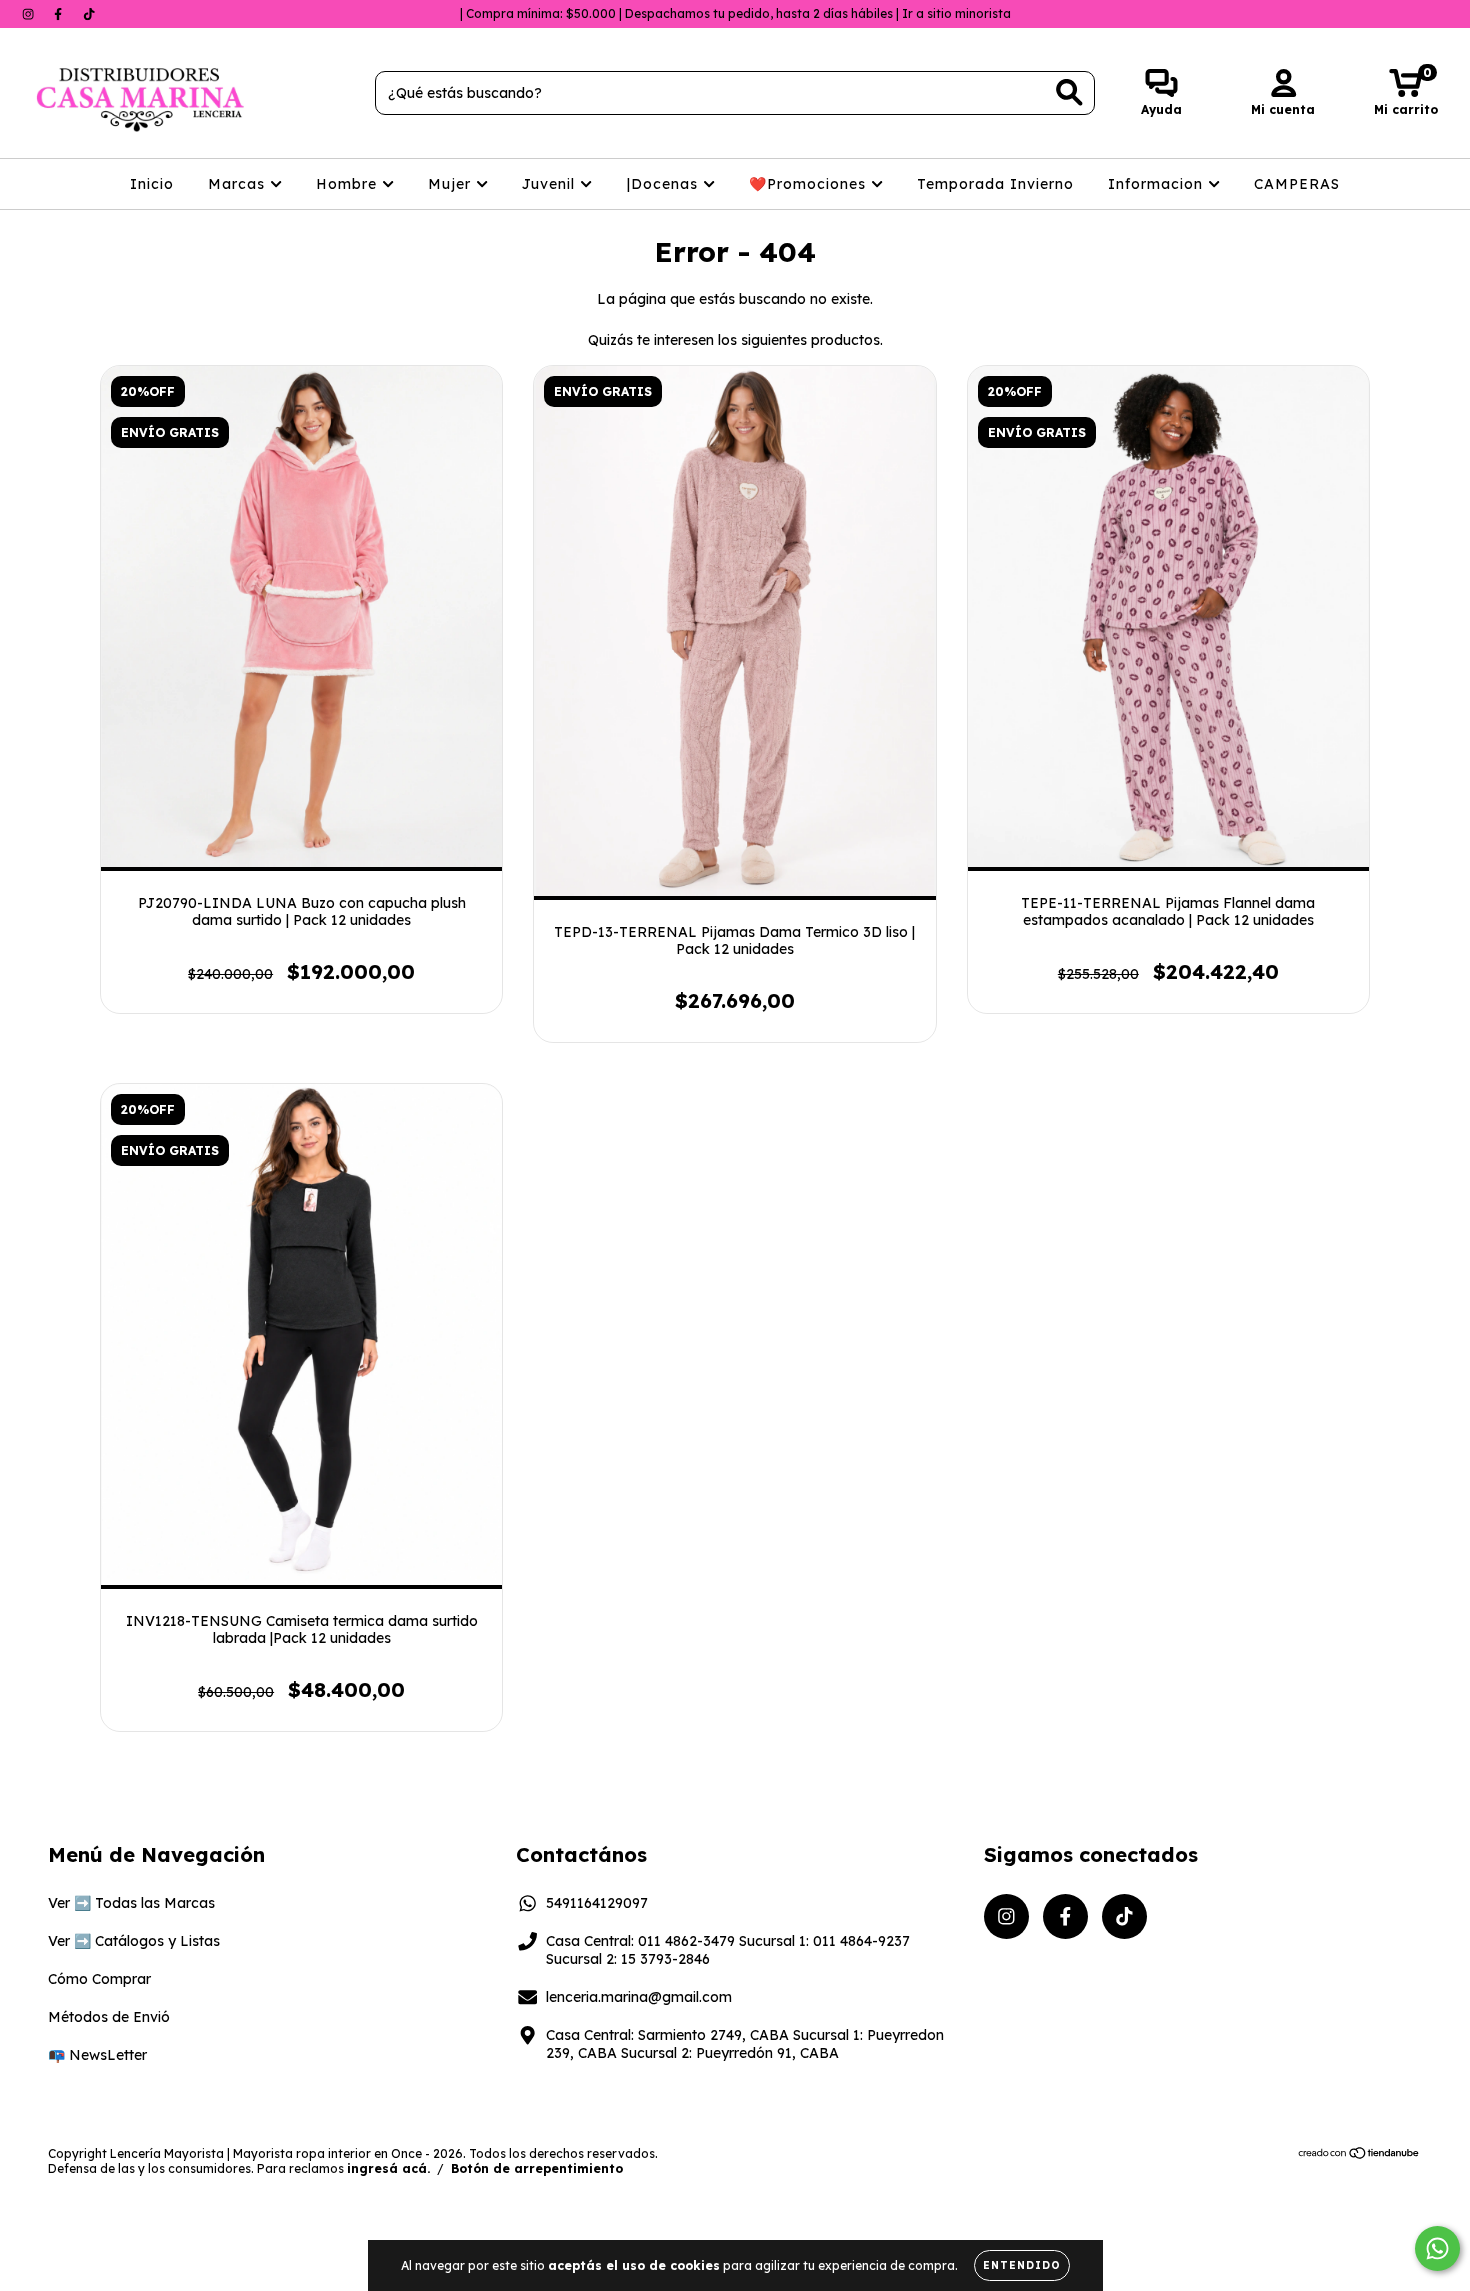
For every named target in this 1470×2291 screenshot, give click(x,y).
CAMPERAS (1297, 184)
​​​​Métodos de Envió (109, 2017)
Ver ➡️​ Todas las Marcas (131, 1903)
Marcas (239, 184)
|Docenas (665, 184)
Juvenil (551, 184)
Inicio (152, 184)
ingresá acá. (388, 2168)
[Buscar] (1069, 92)
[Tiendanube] (1359, 2155)
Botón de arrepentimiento (537, 2168)
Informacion (1158, 184)
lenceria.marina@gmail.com (639, 1997)
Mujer (452, 184)
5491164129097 (597, 1903)
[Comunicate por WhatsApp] (1437, 2248)
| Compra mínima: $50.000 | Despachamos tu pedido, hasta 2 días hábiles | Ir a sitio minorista (735, 13)
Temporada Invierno (995, 184)
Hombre (349, 184)
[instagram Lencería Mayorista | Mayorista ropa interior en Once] (30, 14)
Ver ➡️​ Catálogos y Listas (134, 1941)
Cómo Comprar (99, 1979)
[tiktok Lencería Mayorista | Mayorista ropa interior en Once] (89, 14)
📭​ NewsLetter (97, 2055)
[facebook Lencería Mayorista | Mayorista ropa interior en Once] (60, 14)
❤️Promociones (810, 184)
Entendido (1022, 2265)
